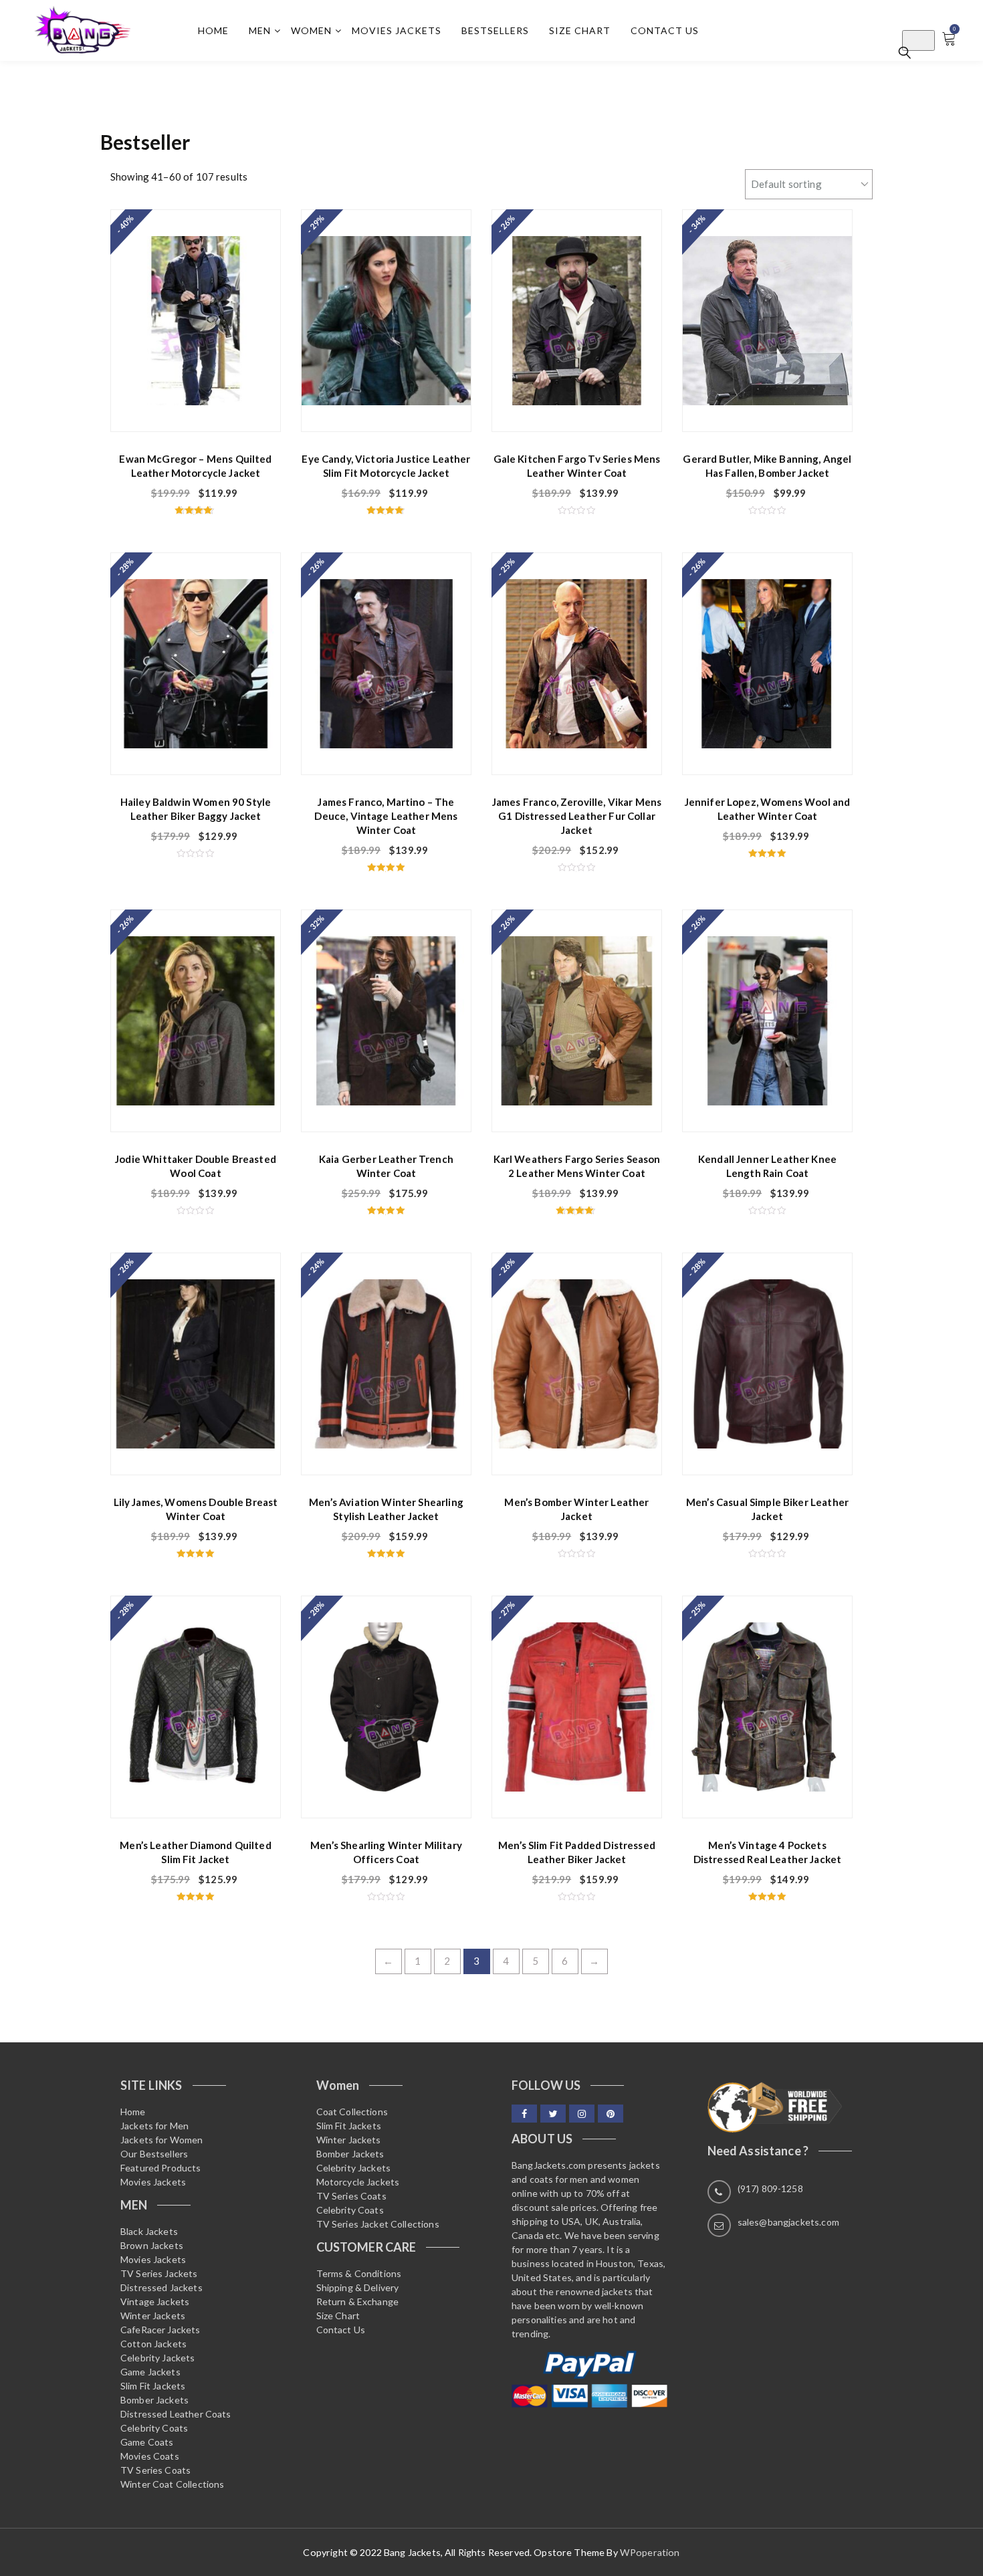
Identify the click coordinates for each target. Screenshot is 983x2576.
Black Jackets (149, 2231)
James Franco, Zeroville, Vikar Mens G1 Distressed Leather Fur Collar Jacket (577, 816)
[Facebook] (524, 2114)
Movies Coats (150, 2456)
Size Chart (580, 30)
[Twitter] (553, 2114)
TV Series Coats (155, 2470)
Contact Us (665, 30)
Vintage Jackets (155, 2301)
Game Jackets (150, 2372)
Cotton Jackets (153, 2344)
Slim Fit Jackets (153, 2386)
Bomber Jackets (154, 2400)
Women (311, 30)
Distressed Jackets (161, 2287)
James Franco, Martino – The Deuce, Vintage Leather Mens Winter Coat (386, 816)
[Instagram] (582, 2114)
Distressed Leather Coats (176, 2414)
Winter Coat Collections (172, 2484)
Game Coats (147, 2442)
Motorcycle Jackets (358, 2182)
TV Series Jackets (159, 2273)
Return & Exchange (358, 2301)
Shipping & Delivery (358, 2287)
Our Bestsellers (154, 2154)
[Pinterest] (611, 2114)
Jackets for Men (154, 2126)
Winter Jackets (153, 2316)
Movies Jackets (397, 30)
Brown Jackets (152, 2245)
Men (260, 30)
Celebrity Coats (154, 2428)
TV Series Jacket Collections (378, 2224)
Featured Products (161, 2168)
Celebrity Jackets (158, 2358)
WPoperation (650, 2552)
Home (213, 30)
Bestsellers (495, 30)
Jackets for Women (162, 2140)
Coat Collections (352, 2112)
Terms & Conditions (359, 2273)
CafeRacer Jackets (160, 2330)
